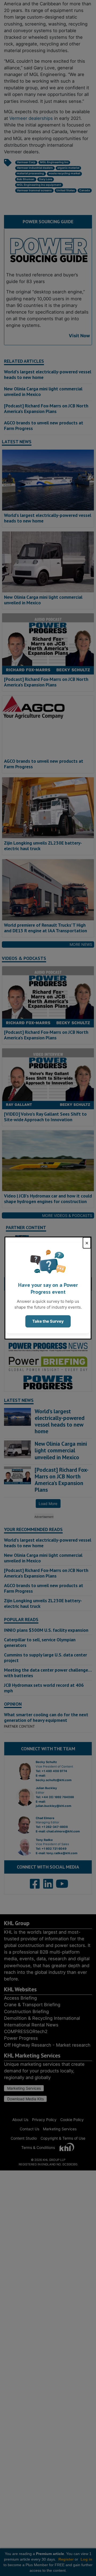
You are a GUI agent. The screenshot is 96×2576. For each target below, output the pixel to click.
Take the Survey (48, 1321)
